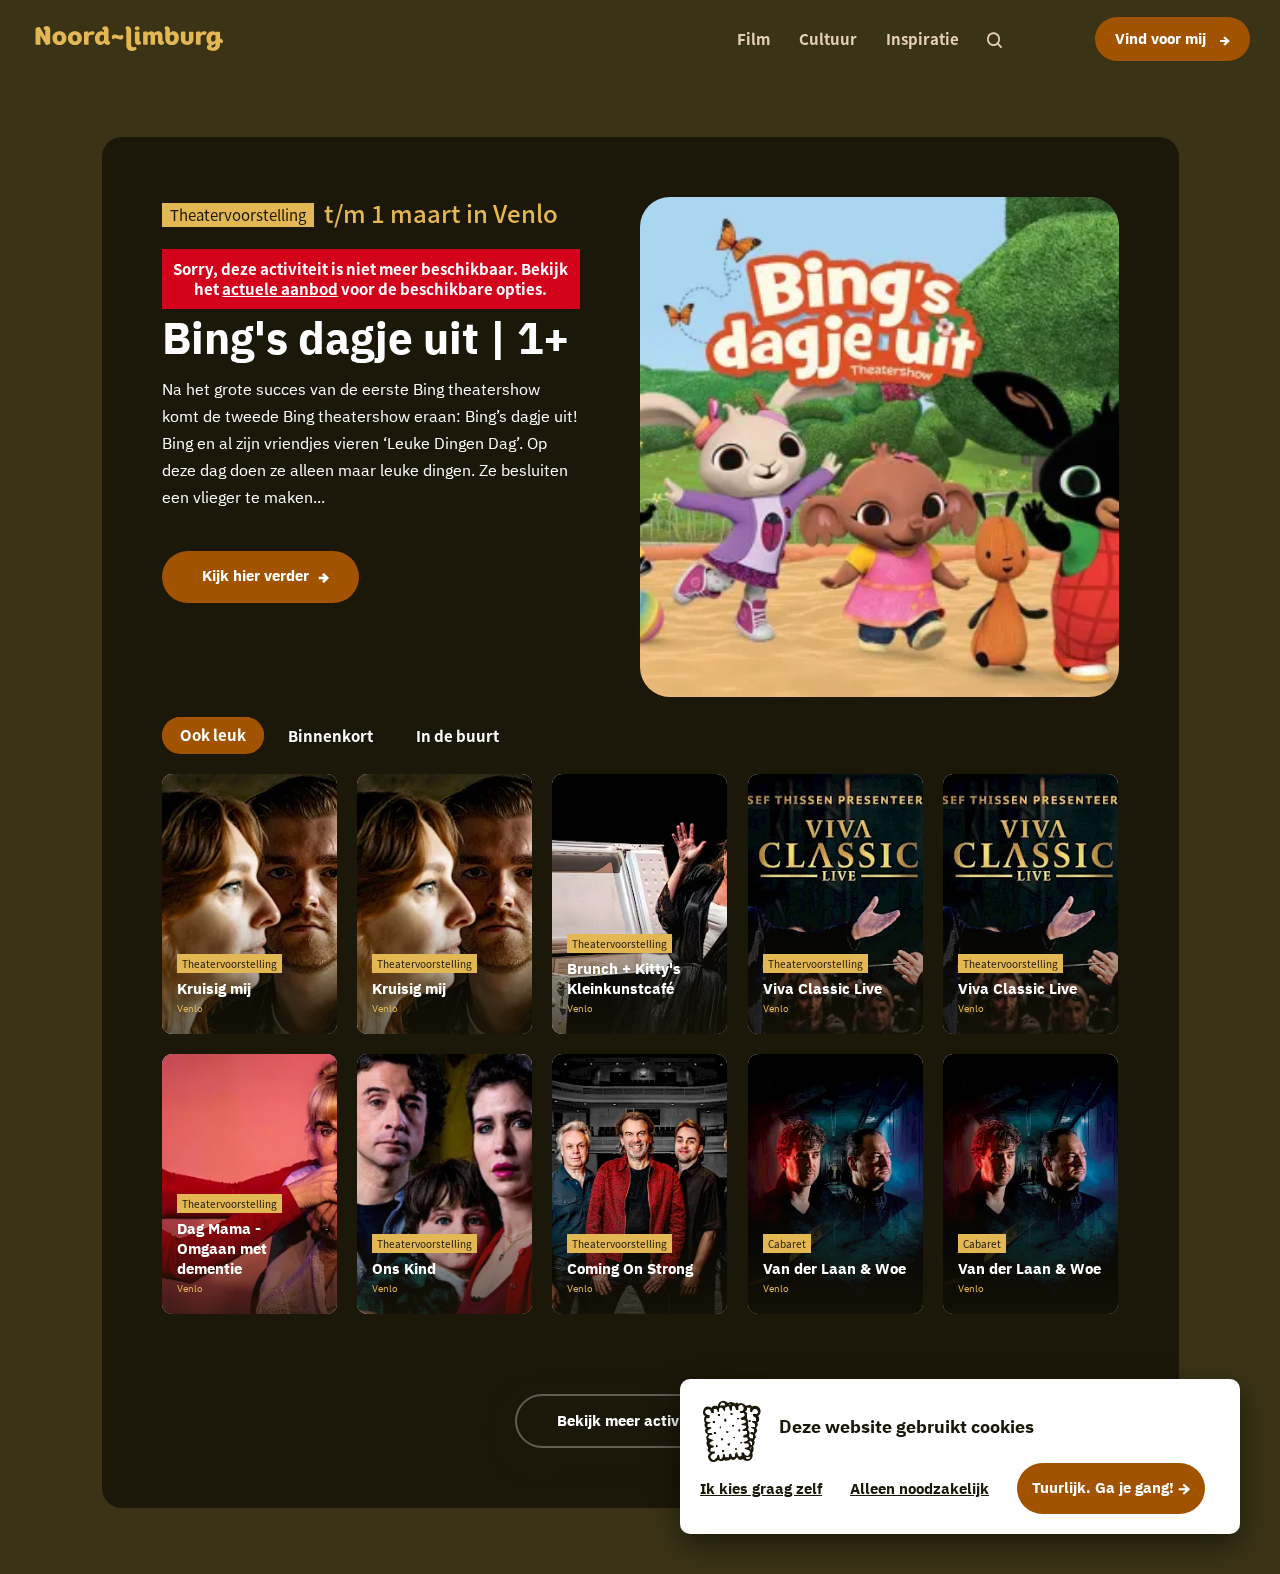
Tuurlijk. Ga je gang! (1103, 1487)
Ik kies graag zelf (761, 1488)
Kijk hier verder (255, 575)
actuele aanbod (280, 288)
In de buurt (457, 735)
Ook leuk (213, 734)
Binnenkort (330, 735)
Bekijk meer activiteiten (640, 1420)
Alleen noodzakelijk (919, 1488)
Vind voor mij (1162, 38)
